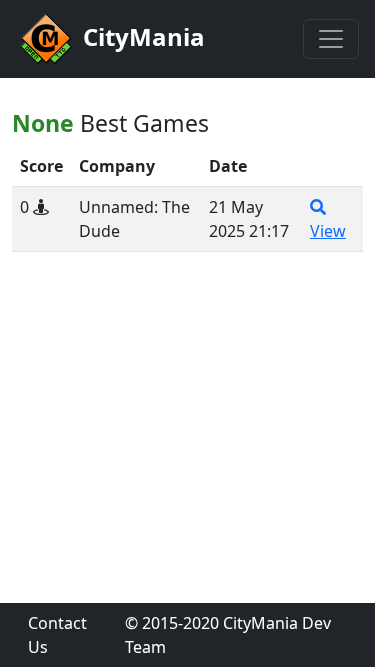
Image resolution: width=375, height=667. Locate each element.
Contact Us (57, 635)
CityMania (141, 36)
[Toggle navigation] (331, 39)
